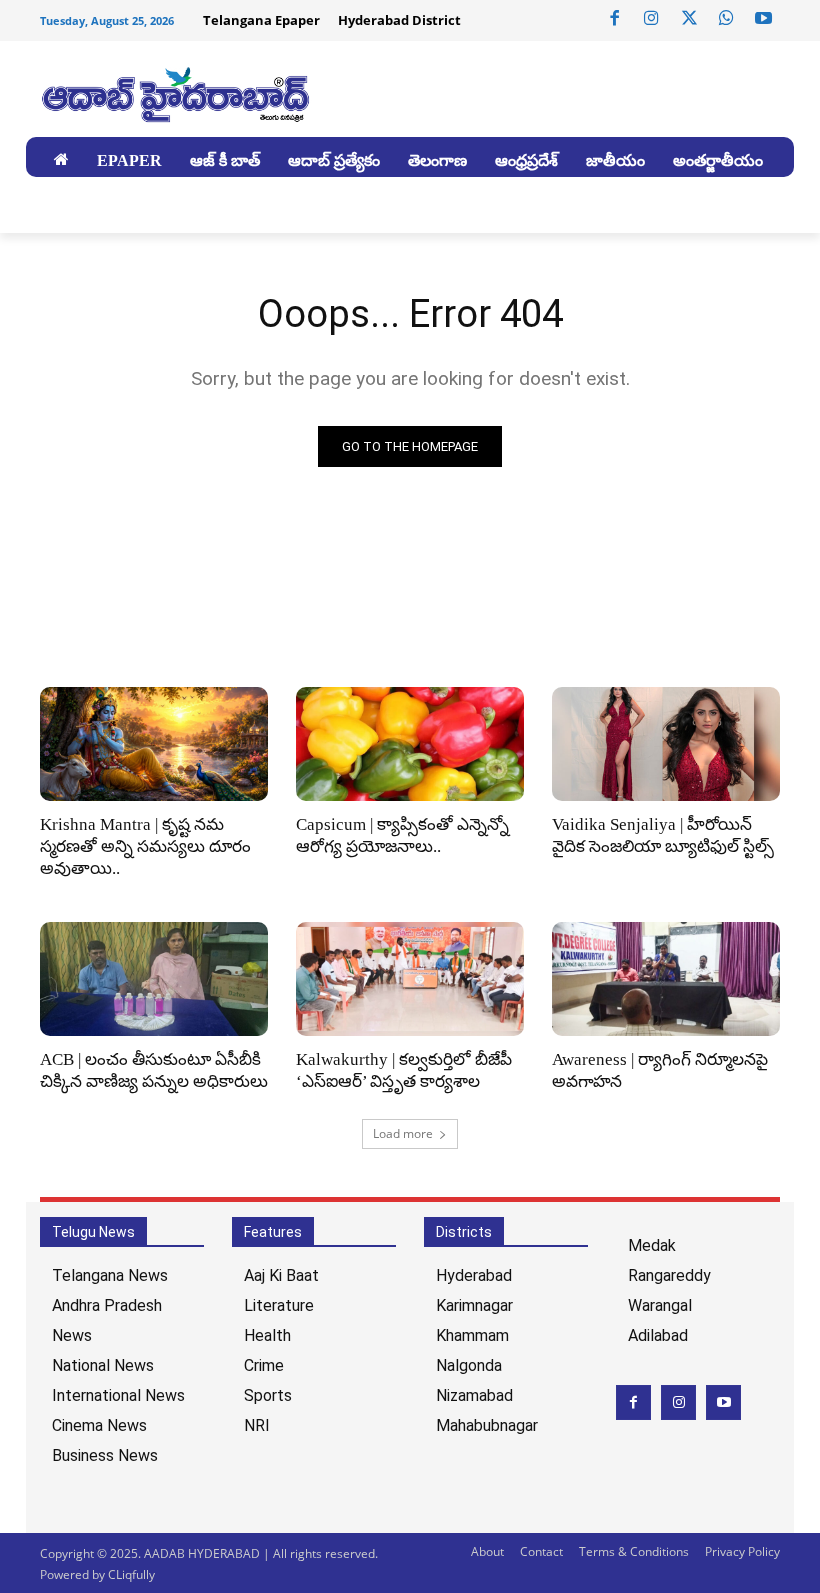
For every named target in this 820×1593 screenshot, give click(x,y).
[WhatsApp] (726, 19)
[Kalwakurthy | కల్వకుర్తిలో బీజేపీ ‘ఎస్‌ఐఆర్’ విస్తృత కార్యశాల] (410, 979)
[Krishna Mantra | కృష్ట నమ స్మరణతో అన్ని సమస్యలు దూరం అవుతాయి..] (154, 744)
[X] (689, 19)
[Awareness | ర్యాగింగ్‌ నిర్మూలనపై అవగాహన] (666, 979)
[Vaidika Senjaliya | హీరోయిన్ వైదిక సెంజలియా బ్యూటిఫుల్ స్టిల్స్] (666, 744)
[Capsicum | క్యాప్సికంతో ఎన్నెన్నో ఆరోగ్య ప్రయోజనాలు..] (410, 744)
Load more (403, 1133)
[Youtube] (764, 19)
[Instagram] (652, 19)
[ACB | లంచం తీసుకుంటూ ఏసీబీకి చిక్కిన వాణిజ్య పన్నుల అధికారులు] (154, 979)
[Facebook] (615, 19)
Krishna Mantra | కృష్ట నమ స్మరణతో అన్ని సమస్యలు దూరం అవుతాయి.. (145, 846)
